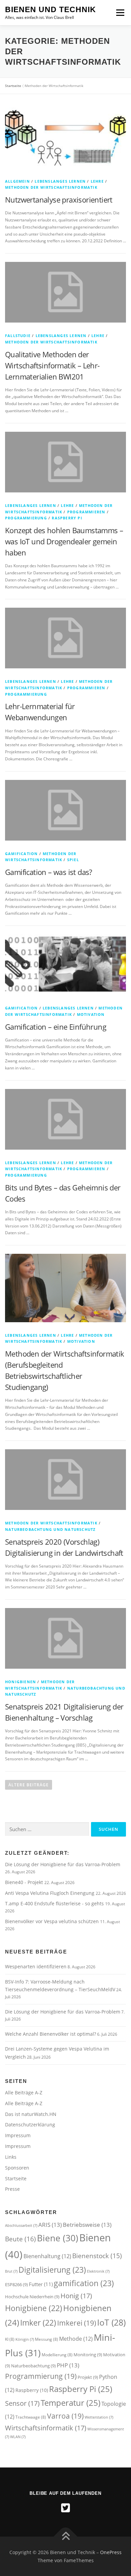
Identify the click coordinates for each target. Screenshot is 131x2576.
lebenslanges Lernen (60, 181)
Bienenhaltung (47, 2256)
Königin (25, 2339)
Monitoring (88, 2355)
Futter (41, 2284)
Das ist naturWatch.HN (31, 2114)
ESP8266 (16, 2284)
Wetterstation (99, 2417)
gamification (84, 2283)
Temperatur (71, 2403)
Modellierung (57, 2355)
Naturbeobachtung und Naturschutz (50, 1529)
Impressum (18, 2135)
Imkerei (77, 2323)
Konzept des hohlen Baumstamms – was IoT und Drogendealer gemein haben (64, 541)
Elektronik (98, 2271)
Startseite (13, 86)
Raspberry (32, 2390)
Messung (47, 2339)
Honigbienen (20, 1682)
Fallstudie (18, 336)
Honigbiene (34, 2308)
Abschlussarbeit (21, 2225)
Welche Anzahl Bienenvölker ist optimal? (51, 2034)
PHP (68, 2365)
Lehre (97, 181)
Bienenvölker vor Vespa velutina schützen (53, 1921)
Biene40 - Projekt (25, 1882)
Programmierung (26, 518)
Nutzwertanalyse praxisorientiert (59, 200)
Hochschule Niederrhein (32, 2297)
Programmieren (86, 512)
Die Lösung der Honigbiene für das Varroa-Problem (63, 1864)
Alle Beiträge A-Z (24, 2093)
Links (11, 2157)
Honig (76, 2296)
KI (10, 2339)
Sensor (22, 2403)
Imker (38, 2323)
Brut (11, 2271)
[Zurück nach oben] (66, 2536)
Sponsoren (17, 2168)
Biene (58, 2238)
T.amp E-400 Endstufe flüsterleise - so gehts (55, 1903)
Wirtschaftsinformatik (46, 2428)
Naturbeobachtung (33, 2366)
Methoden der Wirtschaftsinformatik (51, 187)
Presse (12, 2189)
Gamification (21, 854)
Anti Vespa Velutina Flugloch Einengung (50, 1893)
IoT (111, 2322)
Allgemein (17, 181)
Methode (76, 2339)
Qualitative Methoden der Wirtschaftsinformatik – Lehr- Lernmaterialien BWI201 (52, 365)
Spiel (73, 860)
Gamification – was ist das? (49, 872)
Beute (20, 2239)
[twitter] (65, 2508)
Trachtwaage (31, 2417)
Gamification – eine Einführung (56, 1027)
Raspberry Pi (67, 518)
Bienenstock (97, 2256)
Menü (120, 13)
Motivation (91, 1014)
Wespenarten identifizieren (36, 1966)
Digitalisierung (52, 2270)
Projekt (88, 2377)
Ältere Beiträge (29, 1785)
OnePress (111, 2552)
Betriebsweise (87, 2225)
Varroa (65, 2416)
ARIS (50, 2225)
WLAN (18, 2437)
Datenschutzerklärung (30, 2125)
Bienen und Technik (51, 9)
